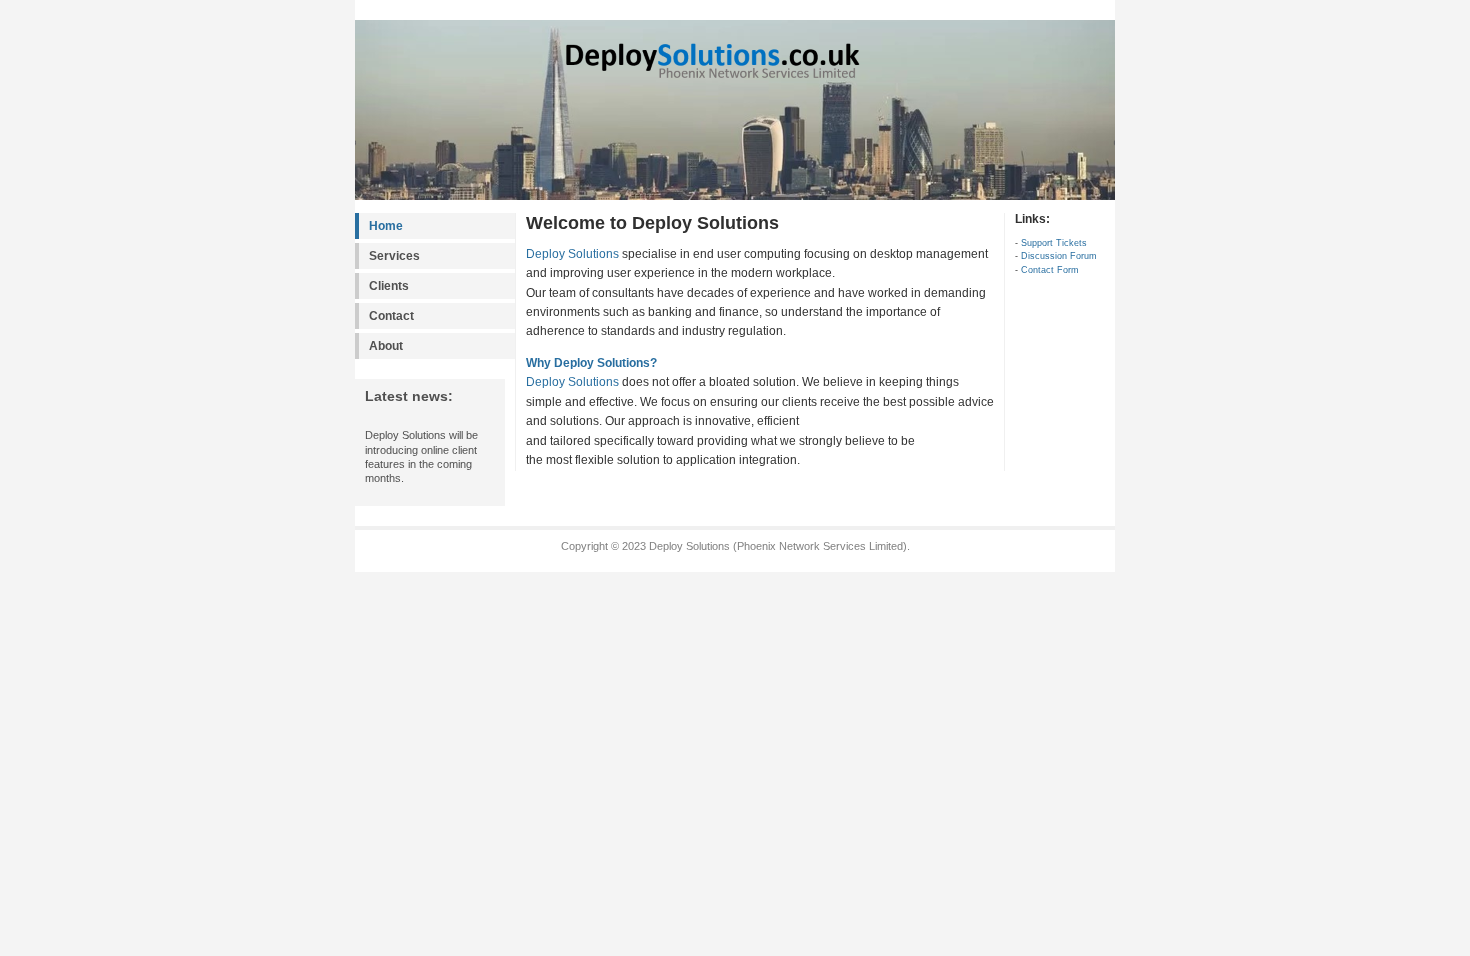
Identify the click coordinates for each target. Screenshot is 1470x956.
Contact (391, 316)
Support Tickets (1054, 243)
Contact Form (1050, 270)
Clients (389, 286)
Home (386, 226)
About (386, 346)
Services (394, 256)
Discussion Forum (1059, 256)
